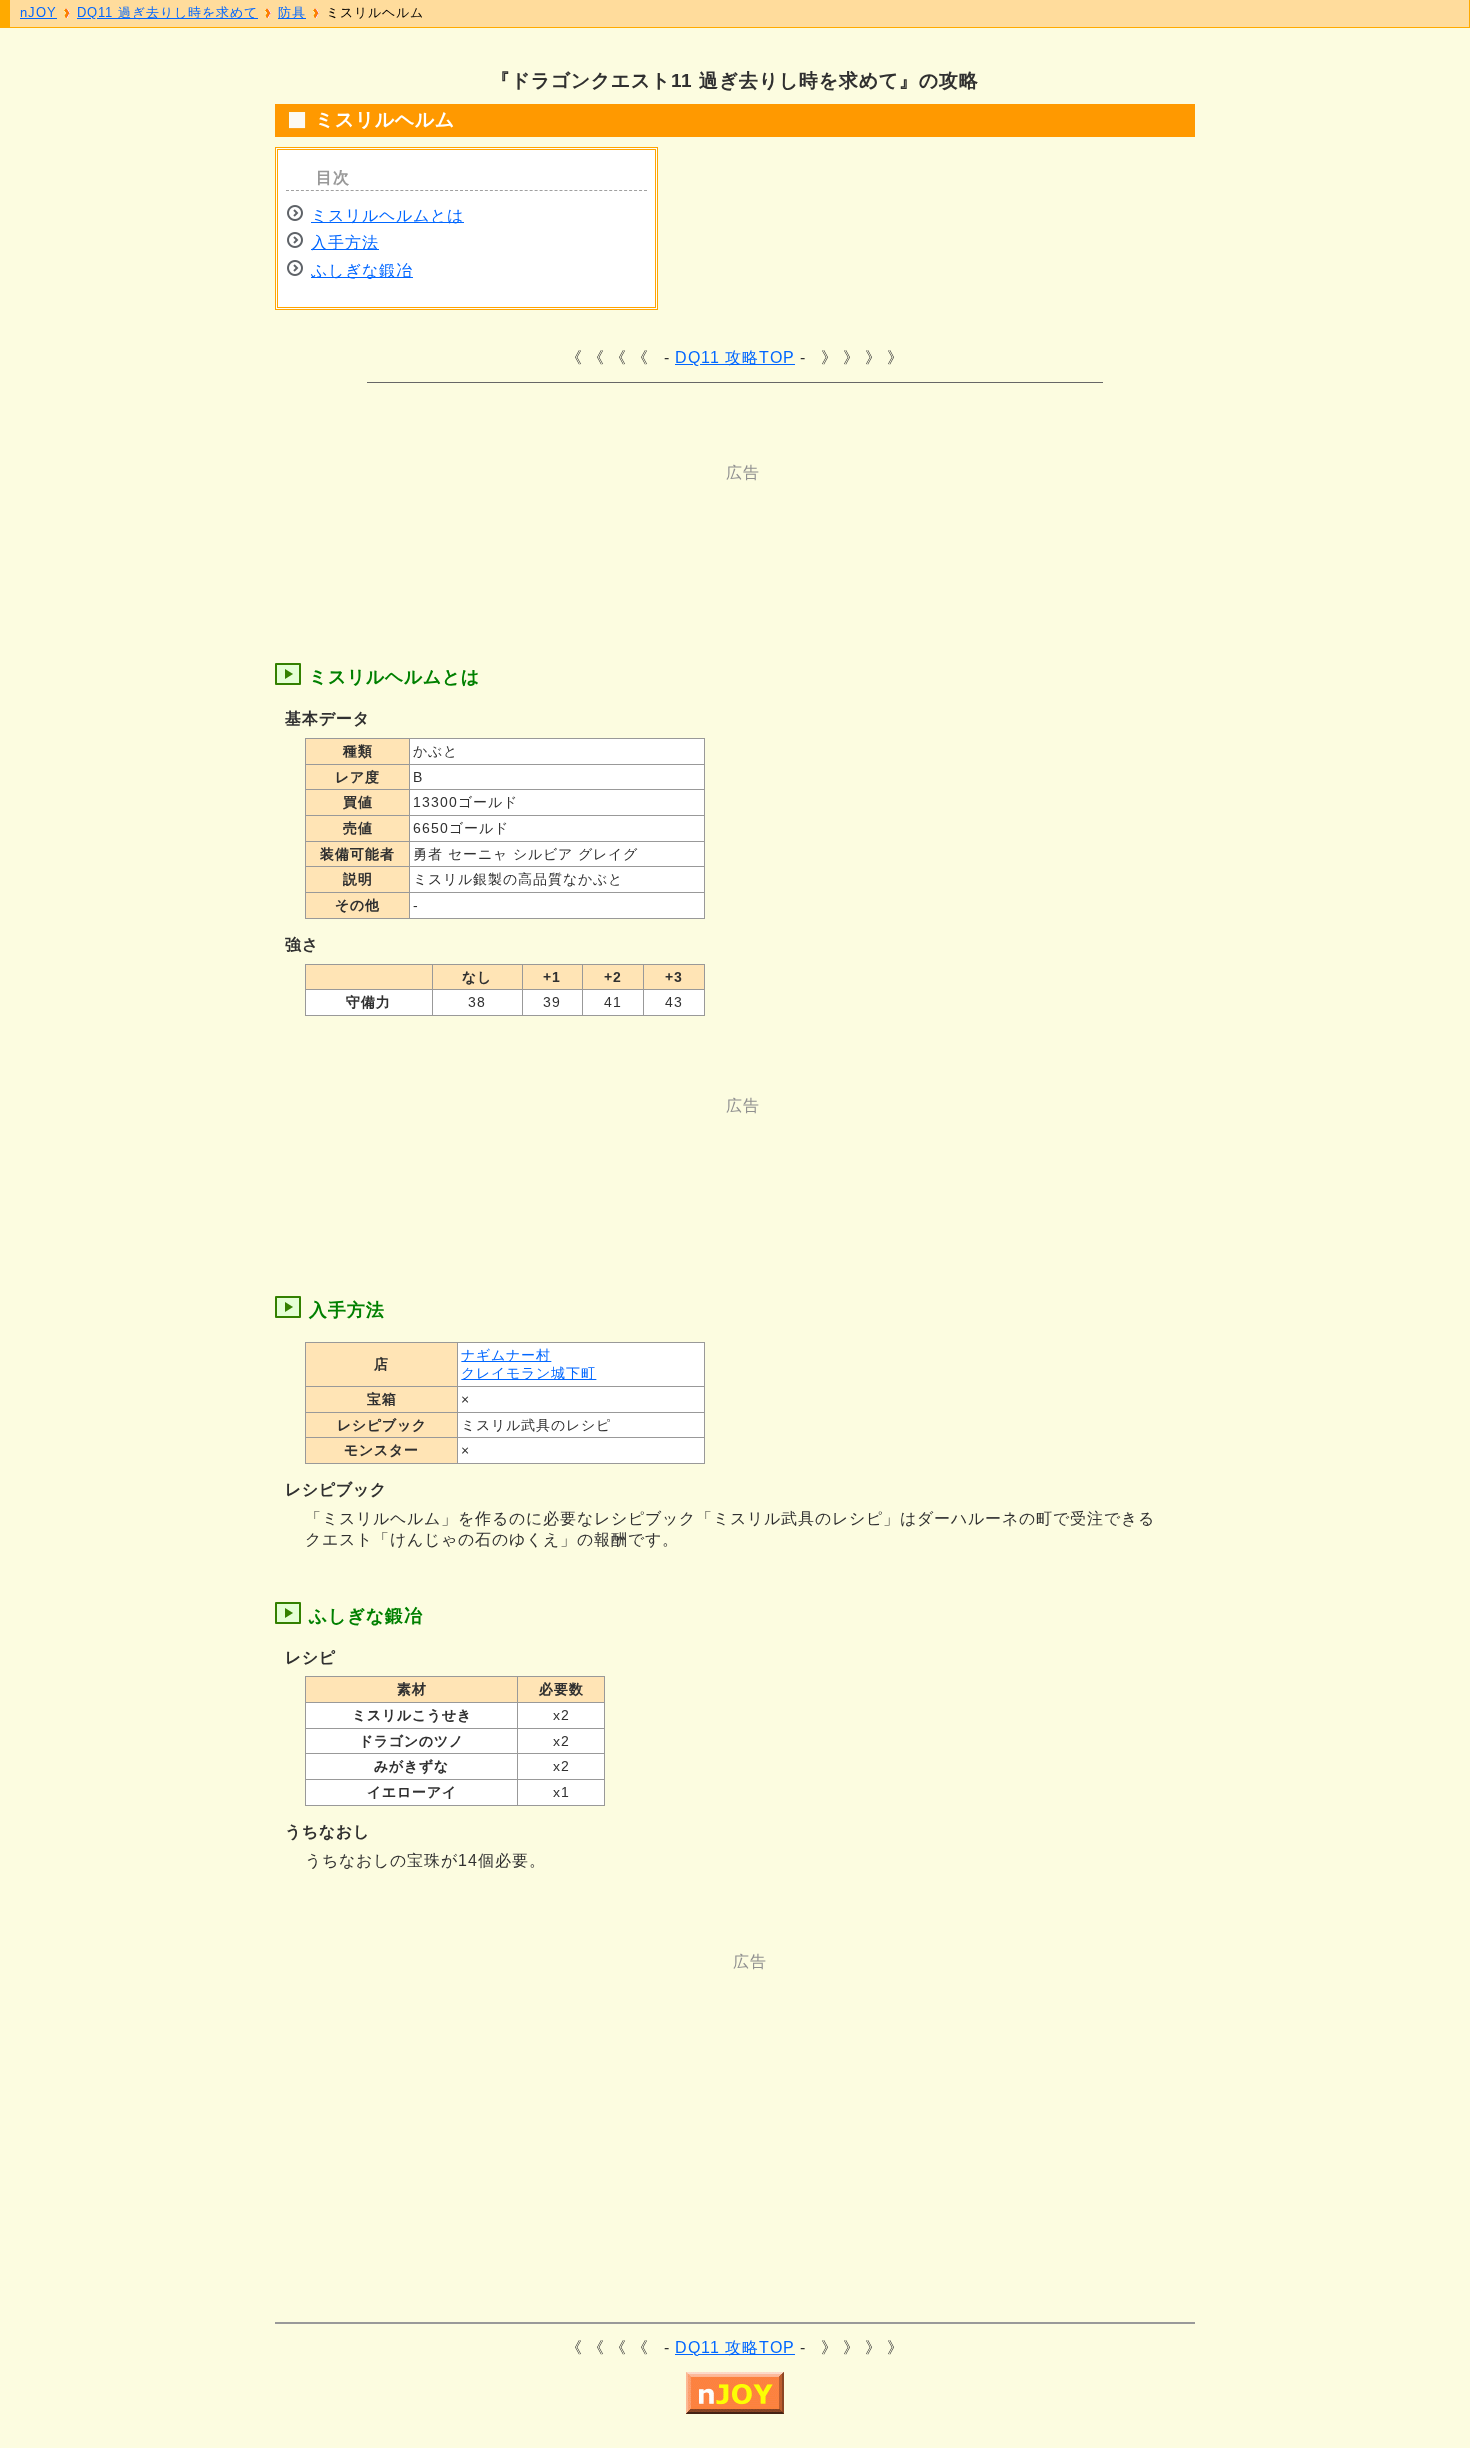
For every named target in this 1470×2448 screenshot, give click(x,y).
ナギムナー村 (506, 1355)
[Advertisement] (655, 529)
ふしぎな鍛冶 (362, 270)
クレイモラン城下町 (528, 1373)
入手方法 (345, 242)
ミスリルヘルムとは (387, 215)
